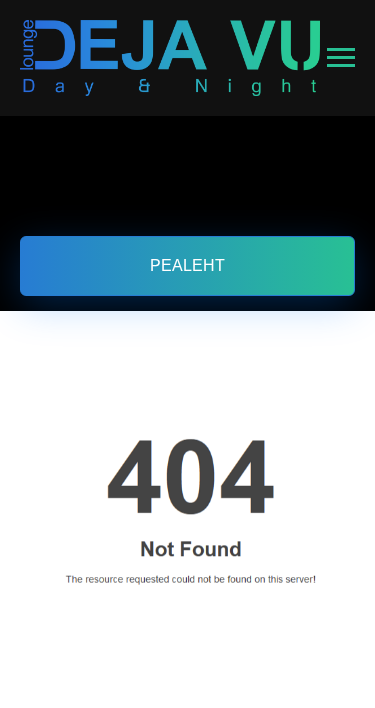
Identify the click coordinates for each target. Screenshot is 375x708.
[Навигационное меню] (341, 58)
